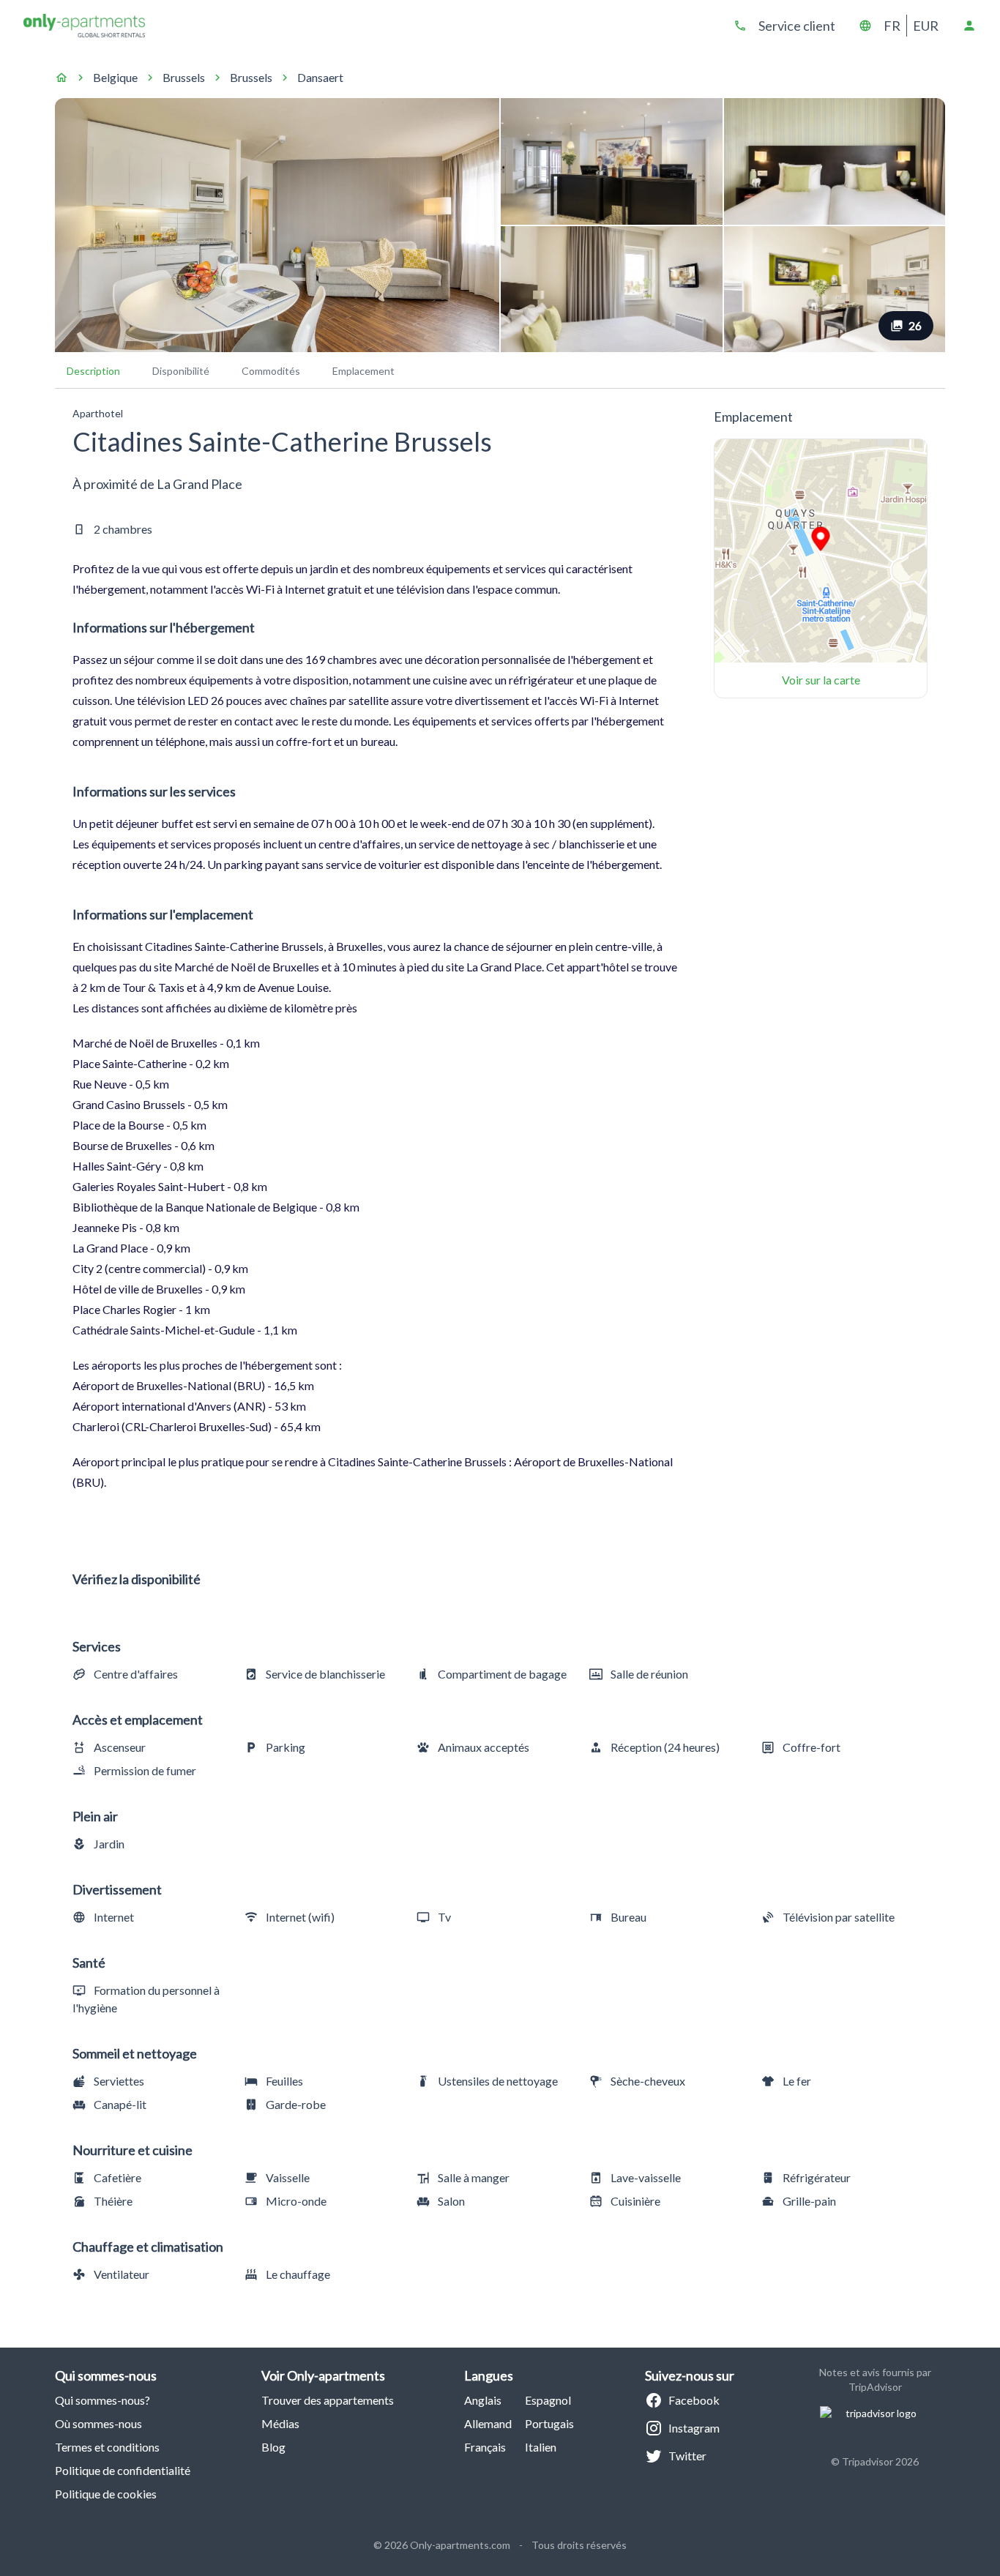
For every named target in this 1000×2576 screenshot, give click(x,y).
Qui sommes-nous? (102, 2400)
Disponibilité (181, 371)
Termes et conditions (107, 2447)
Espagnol (548, 2400)
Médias (280, 2423)
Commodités (271, 371)
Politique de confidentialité (123, 2470)
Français (485, 2447)
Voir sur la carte (821, 680)
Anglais (483, 2400)
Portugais (549, 2423)
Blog (273, 2447)
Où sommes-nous (98, 2423)
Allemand (488, 2423)
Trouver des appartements (328, 2400)
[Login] (969, 26)
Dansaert (320, 77)
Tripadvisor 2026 (880, 2461)
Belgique (115, 77)
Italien (541, 2447)
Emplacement (363, 371)
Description (93, 371)
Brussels (184, 77)
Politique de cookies (106, 2494)
